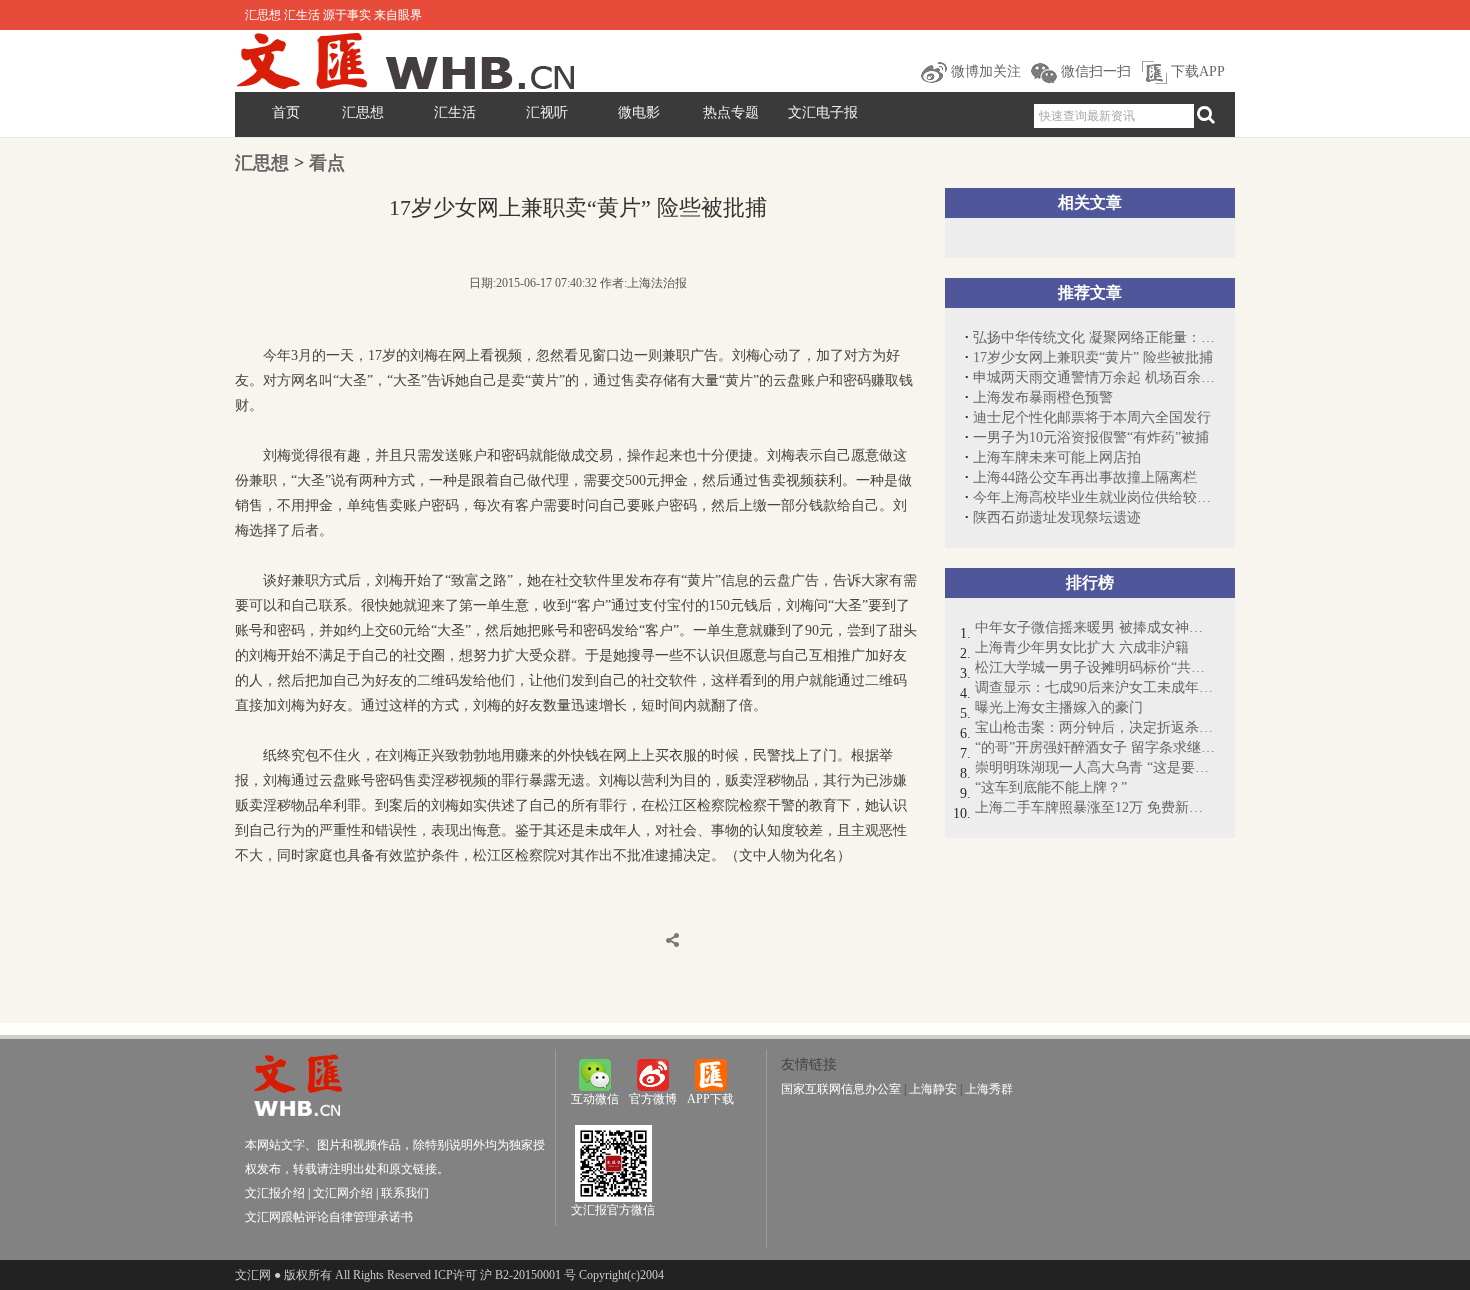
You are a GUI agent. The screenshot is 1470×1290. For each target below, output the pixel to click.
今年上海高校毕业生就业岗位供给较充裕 (1094, 497)
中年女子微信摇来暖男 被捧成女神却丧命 (1095, 627)
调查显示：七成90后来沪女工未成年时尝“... (1095, 687)
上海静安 (933, 1089)
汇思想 (363, 112)
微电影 (639, 112)
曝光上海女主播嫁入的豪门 (1059, 707)
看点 (327, 163)
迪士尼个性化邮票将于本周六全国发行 (1092, 417)
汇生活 (455, 112)
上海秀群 (989, 1089)
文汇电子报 (823, 112)
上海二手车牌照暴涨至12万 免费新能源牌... (1095, 807)
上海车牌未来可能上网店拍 (1057, 457)
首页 (286, 112)
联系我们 (405, 1193)
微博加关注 (984, 71)
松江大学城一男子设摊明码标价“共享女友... (1095, 667)
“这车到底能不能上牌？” (1051, 787)
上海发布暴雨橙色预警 (1043, 397)
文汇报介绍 (275, 1193)
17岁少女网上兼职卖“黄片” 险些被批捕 (1093, 357)
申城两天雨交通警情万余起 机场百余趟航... (1094, 377)
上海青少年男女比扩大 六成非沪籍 (1082, 647)
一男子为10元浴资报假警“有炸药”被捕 (1091, 437)
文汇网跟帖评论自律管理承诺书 (329, 1217)
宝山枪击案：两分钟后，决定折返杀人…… (1095, 727)
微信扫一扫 (1094, 71)
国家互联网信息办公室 (841, 1089)
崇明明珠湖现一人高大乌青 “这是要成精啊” (1095, 767)
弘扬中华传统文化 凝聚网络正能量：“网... (1094, 337)
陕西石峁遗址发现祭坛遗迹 (1057, 517)
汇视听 (547, 112)
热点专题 (731, 112)
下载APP (1196, 71)
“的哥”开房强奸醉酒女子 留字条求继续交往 (1095, 747)
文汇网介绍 (343, 1193)
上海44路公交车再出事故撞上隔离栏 (1085, 477)
